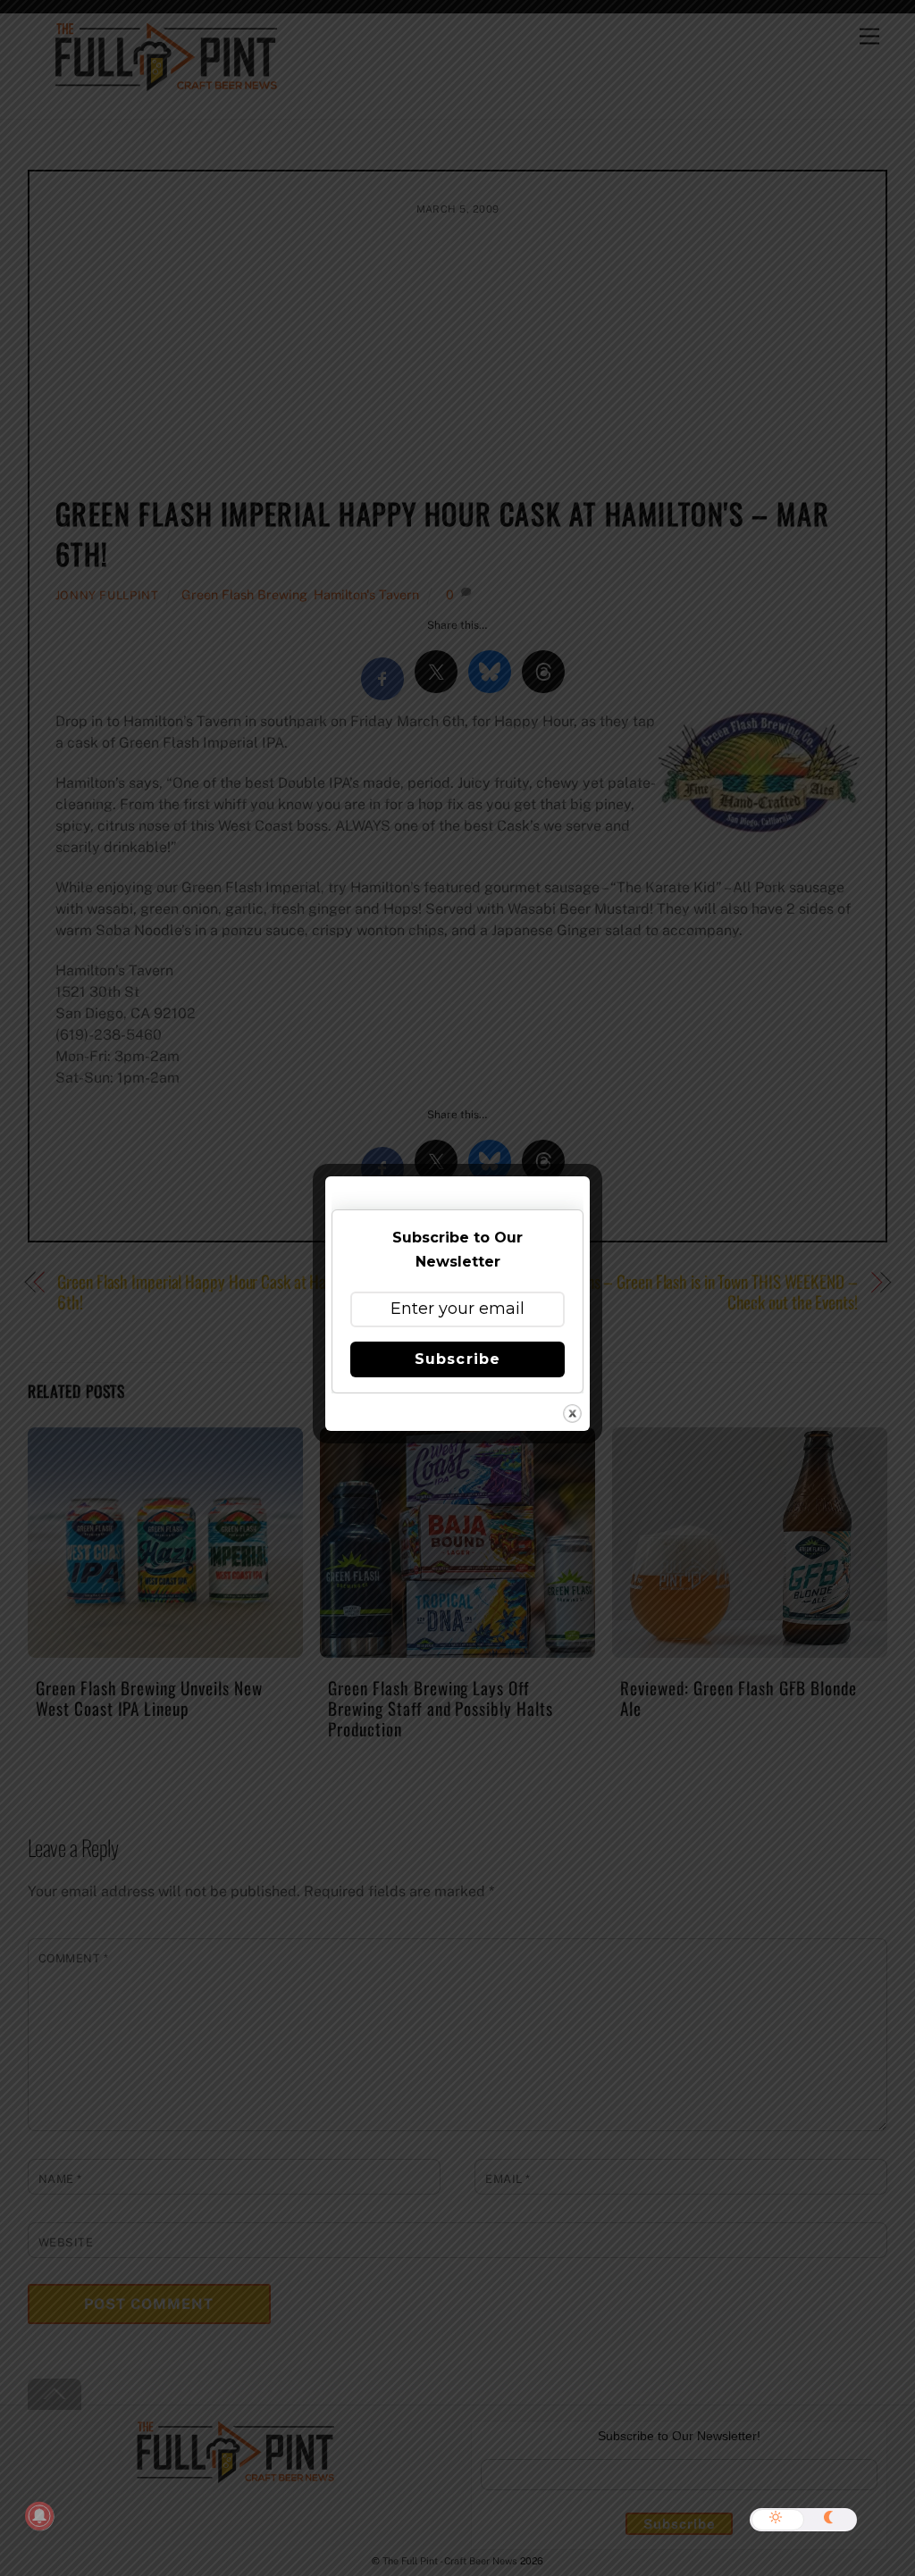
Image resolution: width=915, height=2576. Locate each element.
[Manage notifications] (39, 2516)
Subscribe (457, 1359)
